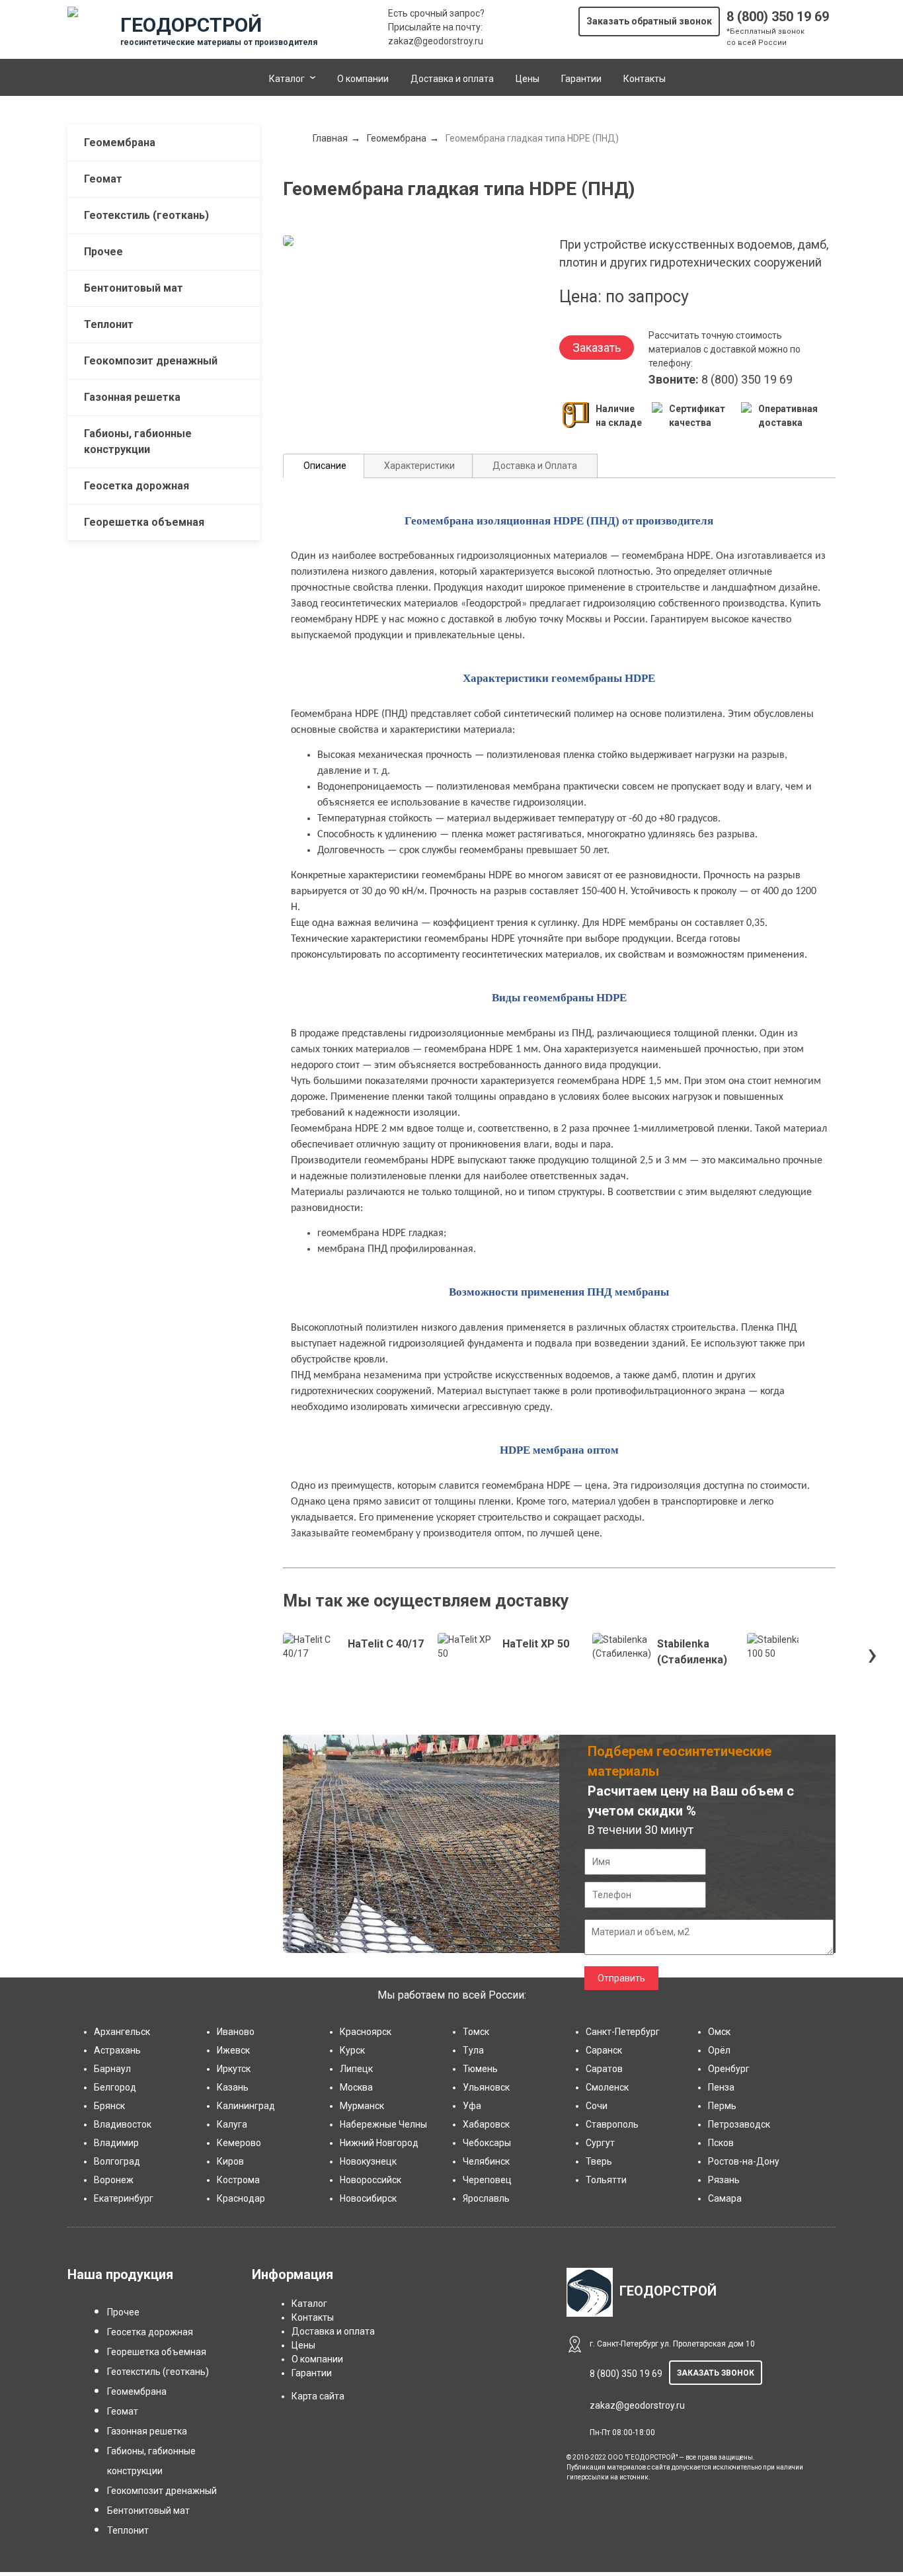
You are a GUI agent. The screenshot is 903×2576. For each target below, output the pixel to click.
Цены (528, 79)
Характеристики (419, 466)
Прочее (103, 252)
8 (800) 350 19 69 (778, 17)
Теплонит (109, 324)
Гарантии (581, 79)
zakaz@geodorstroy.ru (436, 41)
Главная (330, 138)
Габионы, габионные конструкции (138, 441)
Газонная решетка (132, 397)
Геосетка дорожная (137, 486)
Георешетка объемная (144, 522)
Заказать (597, 348)
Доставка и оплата (452, 79)
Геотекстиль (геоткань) (146, 215)
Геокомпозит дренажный (151, 361)
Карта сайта (318, 2396)
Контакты (645, 79)
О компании (363, 79)
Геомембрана (120, 143)
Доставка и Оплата (535, 466)
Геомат (103, 179)
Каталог (287, 79)
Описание (325, 466)
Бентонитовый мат (134, 288)
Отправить (621, 1978)
